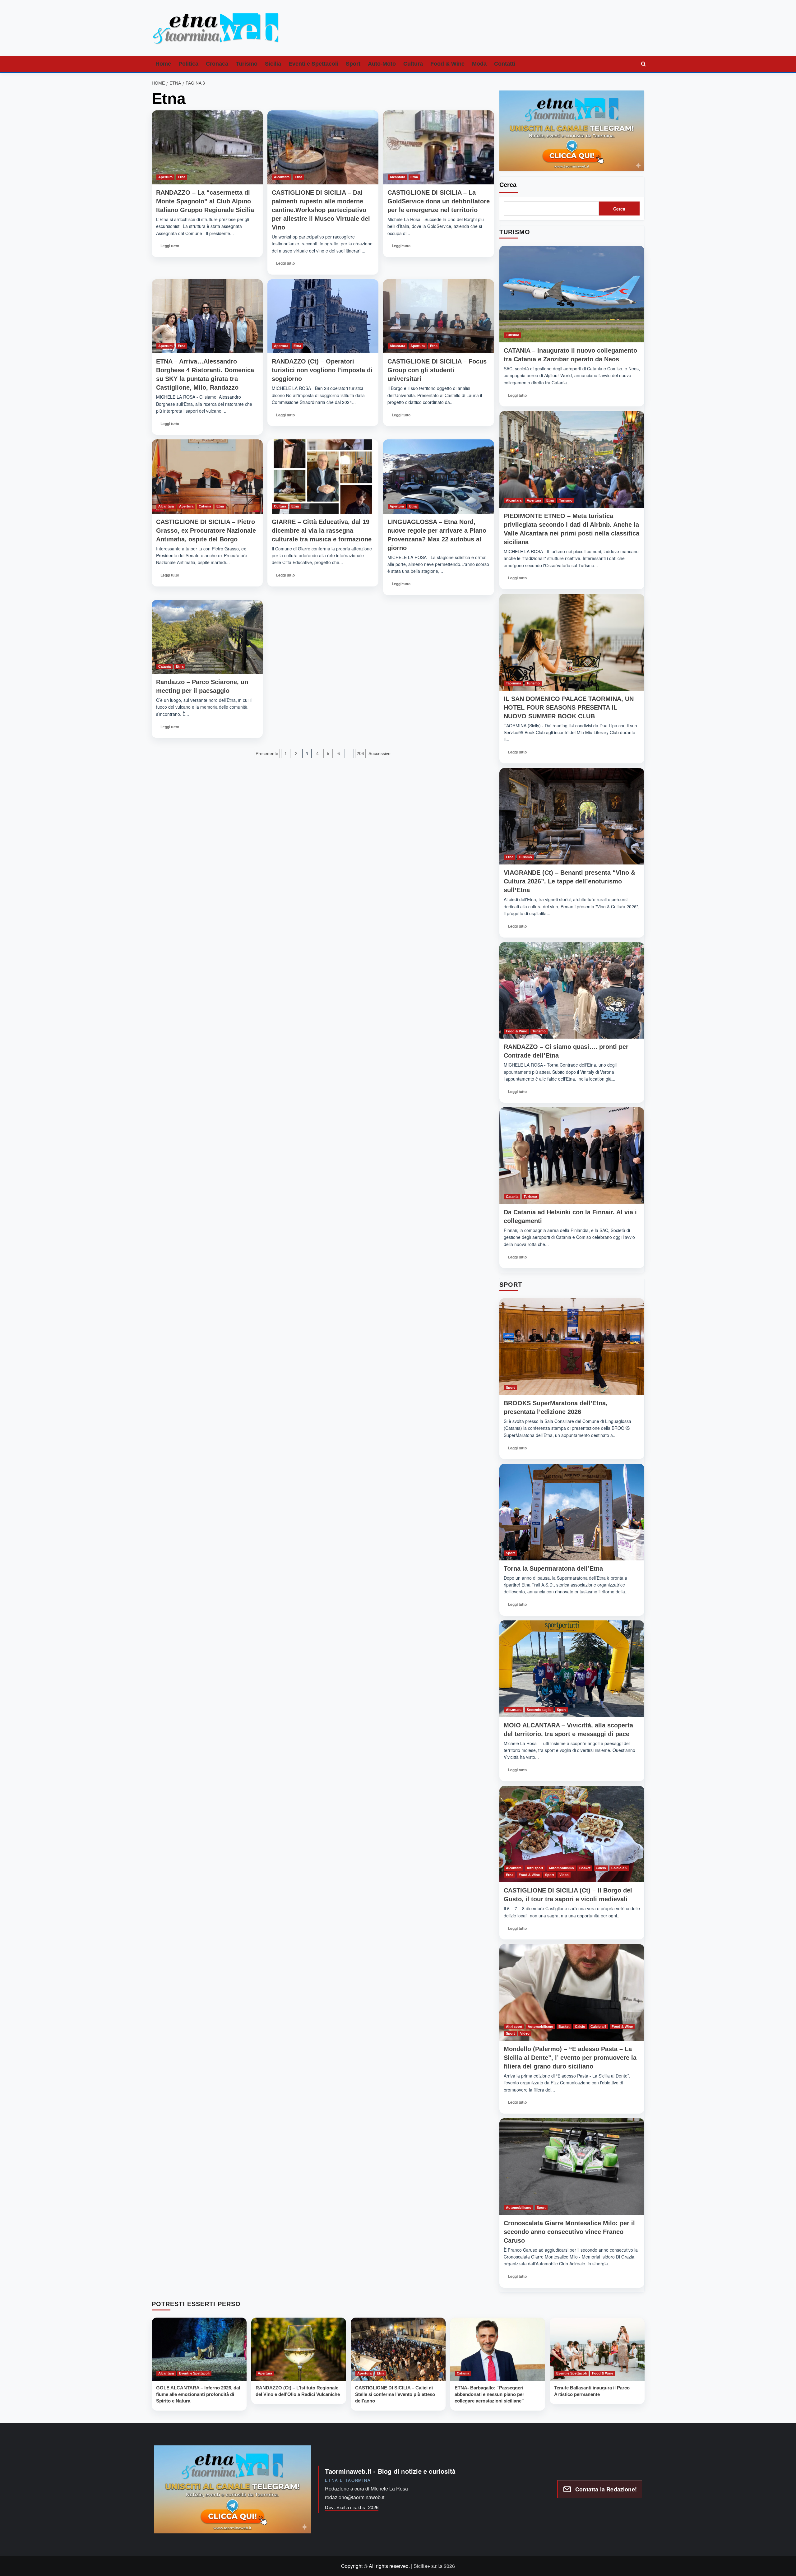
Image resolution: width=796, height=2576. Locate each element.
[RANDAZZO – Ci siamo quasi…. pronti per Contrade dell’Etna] (572, 991)
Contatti (505, 64)
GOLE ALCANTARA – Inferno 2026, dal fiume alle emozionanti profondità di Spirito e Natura (198, 2394)
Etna (182, 177)
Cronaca (217, 64)
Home (163, 64)
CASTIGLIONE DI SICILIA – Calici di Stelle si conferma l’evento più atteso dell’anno (395, 2394)
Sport (353, 64)
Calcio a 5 (619, 1868)
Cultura (413, 64)
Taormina (514, 683)
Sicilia (273, 64)
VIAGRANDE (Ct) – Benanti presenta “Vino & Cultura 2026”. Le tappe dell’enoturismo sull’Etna (569, 881)
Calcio (601, 1868)
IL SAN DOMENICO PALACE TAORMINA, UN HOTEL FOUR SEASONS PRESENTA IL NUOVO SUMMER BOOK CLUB (569, 707)
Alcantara (282, 177)
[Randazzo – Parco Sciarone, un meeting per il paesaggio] (207, 637)
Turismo (247, 64)
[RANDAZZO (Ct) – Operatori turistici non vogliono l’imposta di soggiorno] (323, 316)
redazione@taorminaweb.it (355, 2497)
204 (360, 753)
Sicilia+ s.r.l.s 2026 (434, 2566)
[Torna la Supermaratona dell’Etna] (572, 1512)
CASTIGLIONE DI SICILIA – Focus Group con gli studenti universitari (437, 370)
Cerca (508, 185)
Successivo (379, 753)
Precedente (267, 753)
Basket (585, 1868)
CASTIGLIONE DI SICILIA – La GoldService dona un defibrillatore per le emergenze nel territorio (439, 201)
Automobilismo (561, 1868)
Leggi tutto (171, 248)
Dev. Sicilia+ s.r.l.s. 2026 (352, 2507)
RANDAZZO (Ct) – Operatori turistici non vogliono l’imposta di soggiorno (322, 370)
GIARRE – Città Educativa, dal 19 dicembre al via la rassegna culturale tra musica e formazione (322, 530)
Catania (205, 506)
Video (564, 1875)
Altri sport (535, 1868)
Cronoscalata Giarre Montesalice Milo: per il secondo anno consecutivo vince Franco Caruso (569, 2232)
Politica (188, 64)
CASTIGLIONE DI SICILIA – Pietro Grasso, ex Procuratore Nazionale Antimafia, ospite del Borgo (206, 530)
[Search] (644, 64)
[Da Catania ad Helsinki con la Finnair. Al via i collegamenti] (572, 1156)
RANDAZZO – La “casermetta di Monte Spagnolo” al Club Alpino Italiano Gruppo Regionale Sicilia (205, 201)
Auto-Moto (382, 64)
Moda (479, 64)
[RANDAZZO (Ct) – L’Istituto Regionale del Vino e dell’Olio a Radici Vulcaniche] (299, 2349)
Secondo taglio (539, 1710)
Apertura (165, 177)
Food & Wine (447, 64)
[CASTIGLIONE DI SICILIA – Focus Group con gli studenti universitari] (439, 316)
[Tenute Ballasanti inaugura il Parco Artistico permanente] (597, 2349)
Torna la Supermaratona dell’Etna (553, 1568)
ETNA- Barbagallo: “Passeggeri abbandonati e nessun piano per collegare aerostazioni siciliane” (489, 2394)
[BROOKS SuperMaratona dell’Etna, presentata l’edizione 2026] (572, 1347)
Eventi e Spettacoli (313, 64)
